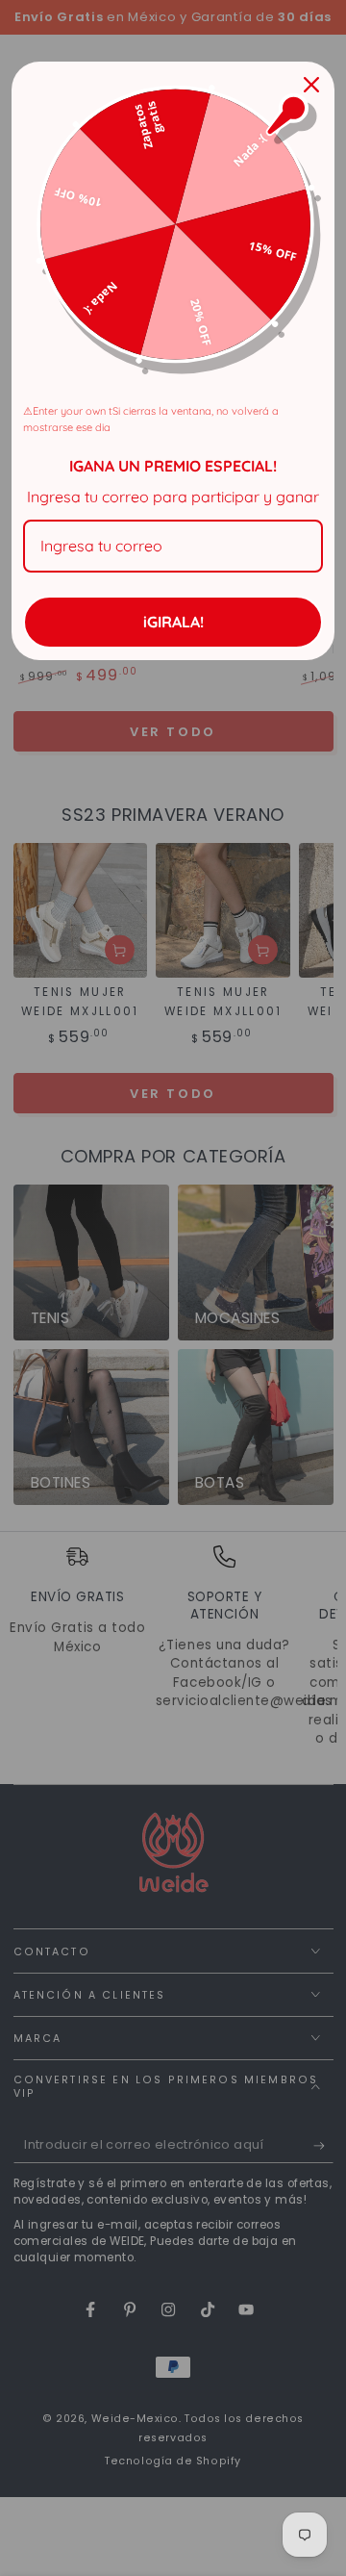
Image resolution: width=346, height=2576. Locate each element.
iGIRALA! (173, 622)
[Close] (311, 85)
